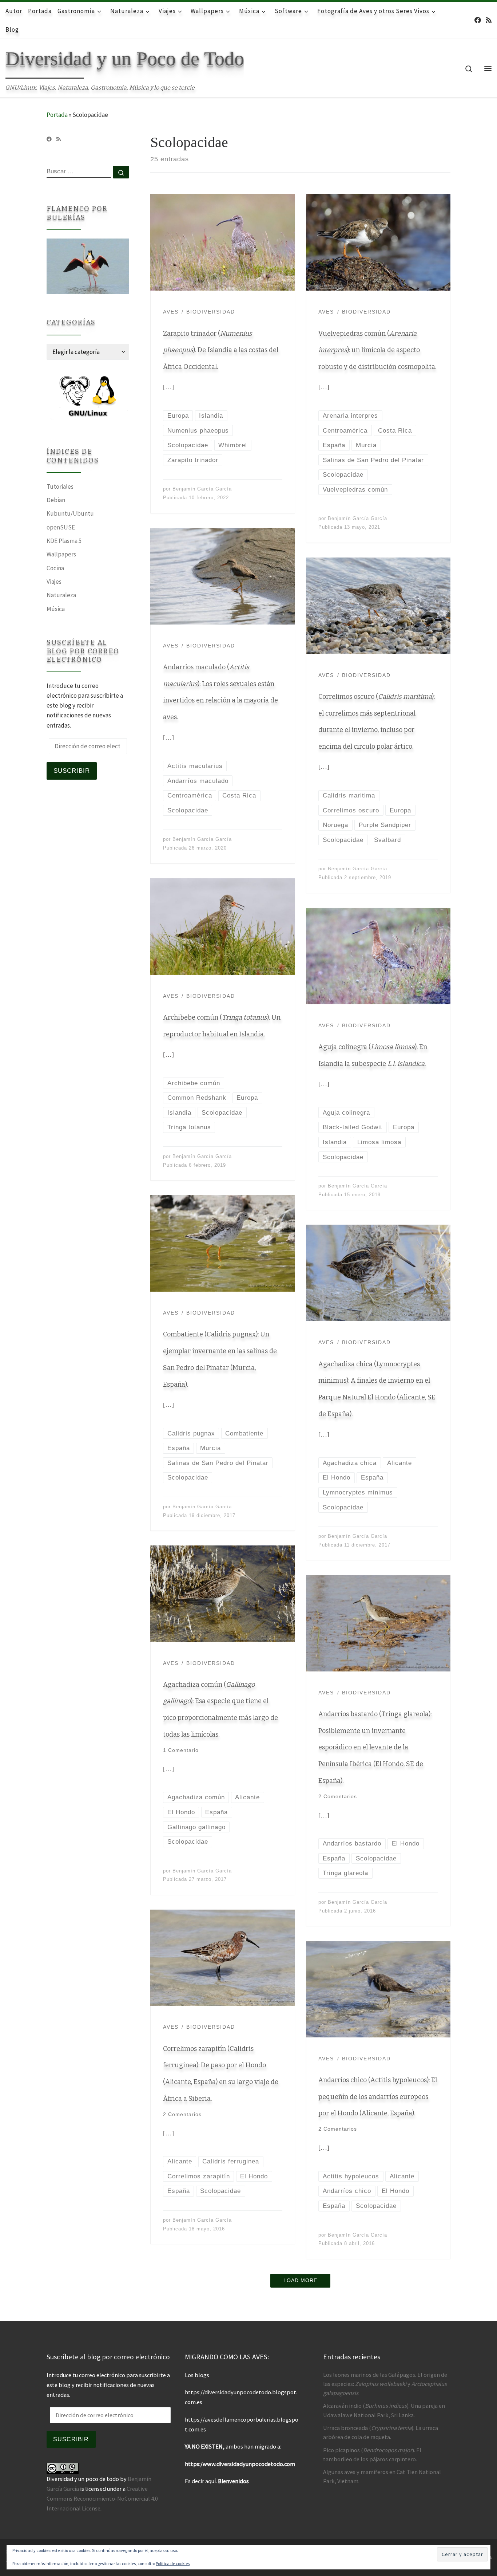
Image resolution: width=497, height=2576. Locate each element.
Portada (57, 115)
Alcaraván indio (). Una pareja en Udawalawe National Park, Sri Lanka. (384, 2410)
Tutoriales (60, 487)
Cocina (55, 568)
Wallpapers (61, 554)
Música (56, 609)
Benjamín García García (202, 489)
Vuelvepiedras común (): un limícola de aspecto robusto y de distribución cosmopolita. (377, 350)
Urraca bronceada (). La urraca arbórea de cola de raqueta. (381, 2432)
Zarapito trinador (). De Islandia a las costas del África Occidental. (221, 350)
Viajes (54, 582)
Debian (56, 500)
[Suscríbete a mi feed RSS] (489, 20)
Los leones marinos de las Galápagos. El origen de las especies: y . (385, 2384)
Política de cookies (173, 2563)
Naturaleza (61, 595)
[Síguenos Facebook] (478, 20)
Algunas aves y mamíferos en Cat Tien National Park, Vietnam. (382, 2476)
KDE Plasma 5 (64, 541)
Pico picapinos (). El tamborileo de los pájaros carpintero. (372, 2455)
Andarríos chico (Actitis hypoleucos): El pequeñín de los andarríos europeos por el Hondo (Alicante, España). (378, 2097)
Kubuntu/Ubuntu (70, 513)
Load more (300, 2280)
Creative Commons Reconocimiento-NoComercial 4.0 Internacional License (102, 2498)
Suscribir (72, 771)
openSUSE (61, 527)
